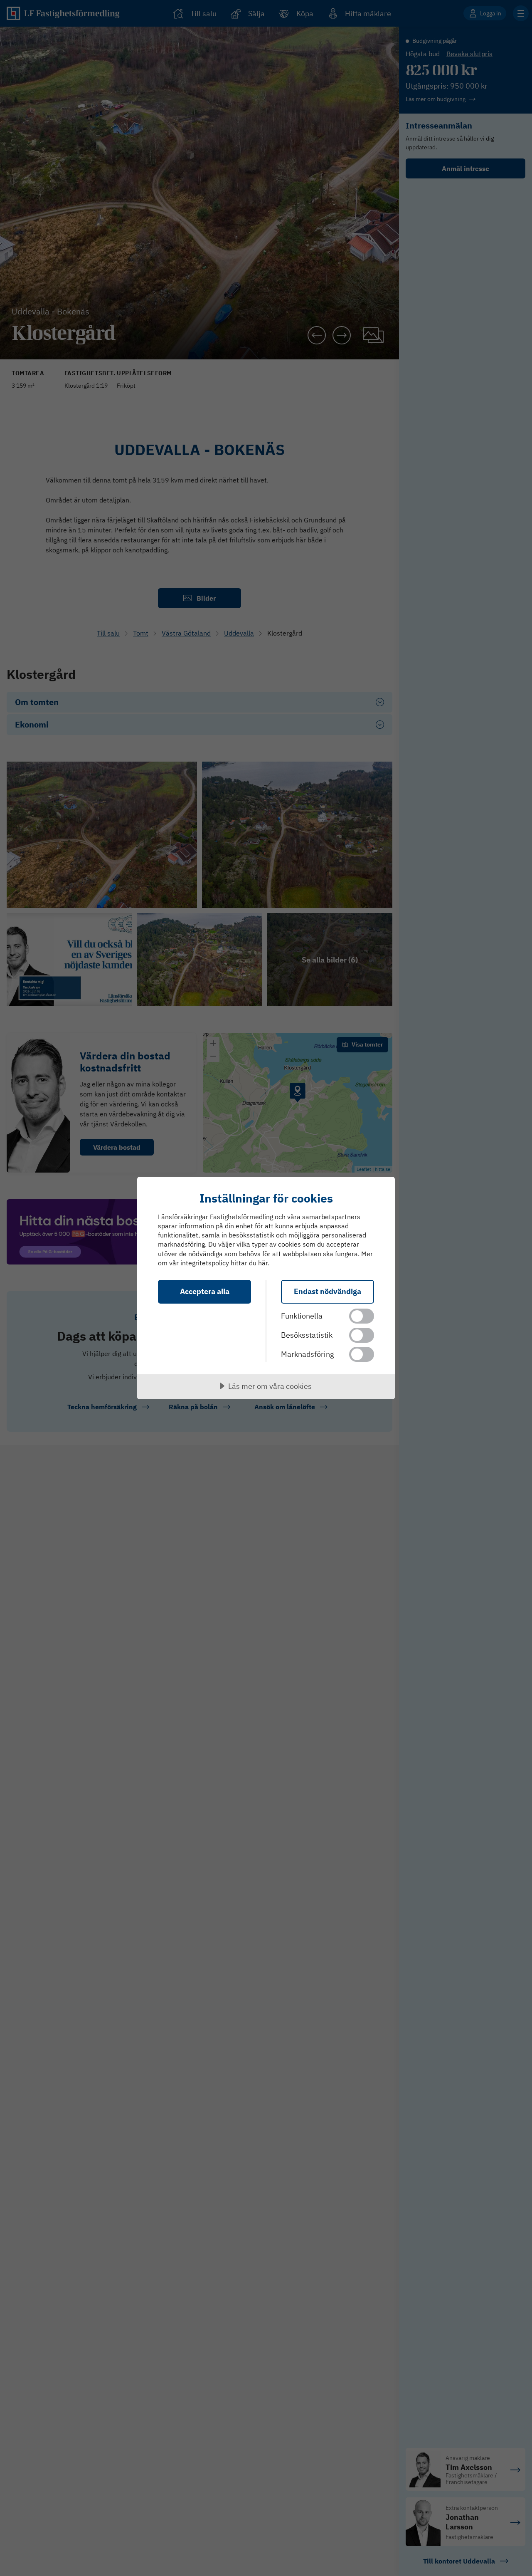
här (263, 1263)
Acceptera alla (205, 1291)
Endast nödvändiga (328, 1291)
